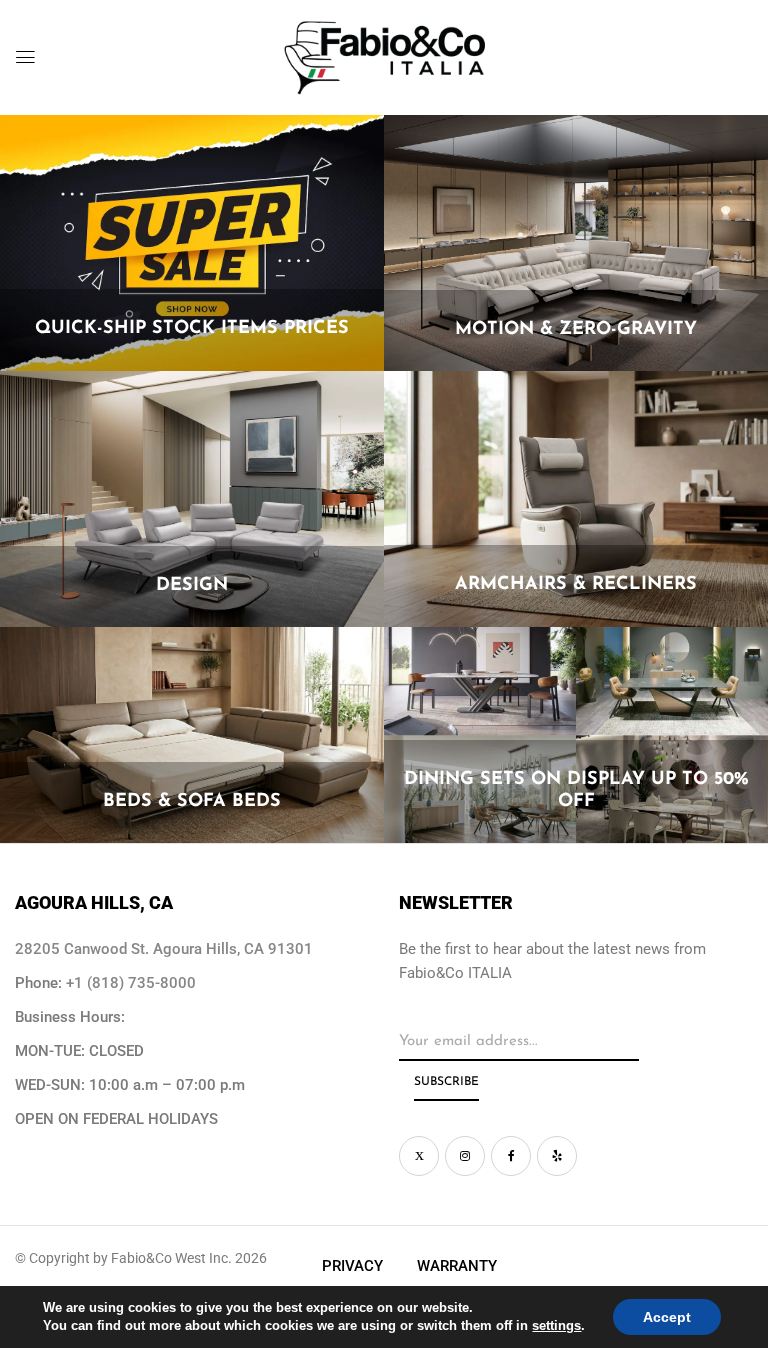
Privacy (352, 1266)
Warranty (457, 1266)
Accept (667, 1317)
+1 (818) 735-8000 (131, 983)
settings (556, 1325)
